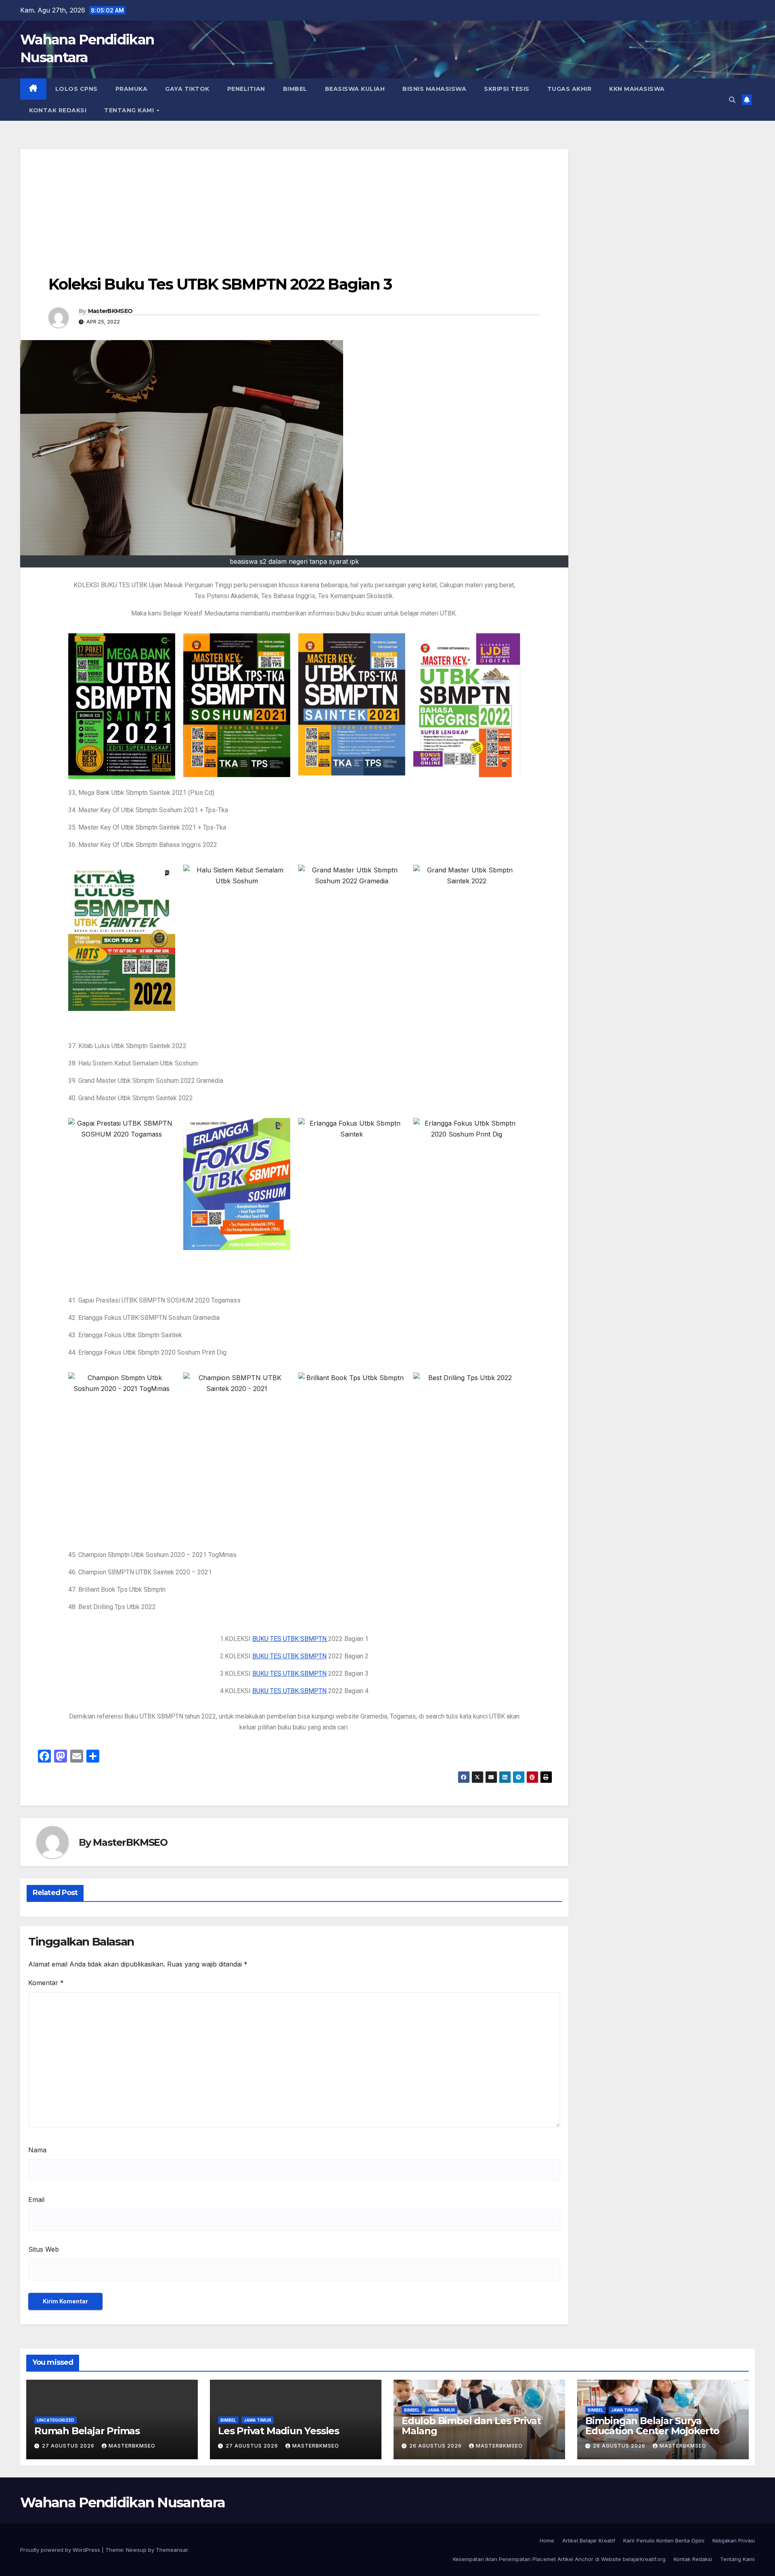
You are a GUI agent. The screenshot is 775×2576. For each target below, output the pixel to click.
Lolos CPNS (76, 89)
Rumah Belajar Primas (87, 2431)
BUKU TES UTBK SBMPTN (290, 1639)
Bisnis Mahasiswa (434, 89)
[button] (732, 100)
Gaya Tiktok (187, 89)
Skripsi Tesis (507, 89)
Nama (37, 2150)
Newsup (136, 2550)
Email (36, 2200)
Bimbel (295, 89)
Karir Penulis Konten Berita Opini (664, 2540)
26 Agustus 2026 (436, 2446)
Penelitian (246, 89)
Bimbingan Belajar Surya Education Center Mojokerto (652, 2426)
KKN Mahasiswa (637, 89)
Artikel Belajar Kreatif (589, 2540)
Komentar (46, 1983)
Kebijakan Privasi (734, 2540)
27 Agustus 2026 (69, 2446)
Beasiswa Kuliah (355, 89)
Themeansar (172, 2550)
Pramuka (132, 89)
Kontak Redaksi (58, 110)
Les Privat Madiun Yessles (279, 2431)
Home (547, 2540)
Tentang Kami (130, 110)
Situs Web (44, 2249)
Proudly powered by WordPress (61, 2550)
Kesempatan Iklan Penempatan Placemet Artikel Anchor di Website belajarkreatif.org (559, 2559)
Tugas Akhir (570, 89)
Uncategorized (56, 2420)
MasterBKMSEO (110, 311)
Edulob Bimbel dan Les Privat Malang (471, 2426)
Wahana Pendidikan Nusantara (123, 2502)
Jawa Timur (258, 2420)
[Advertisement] (294, 206)
